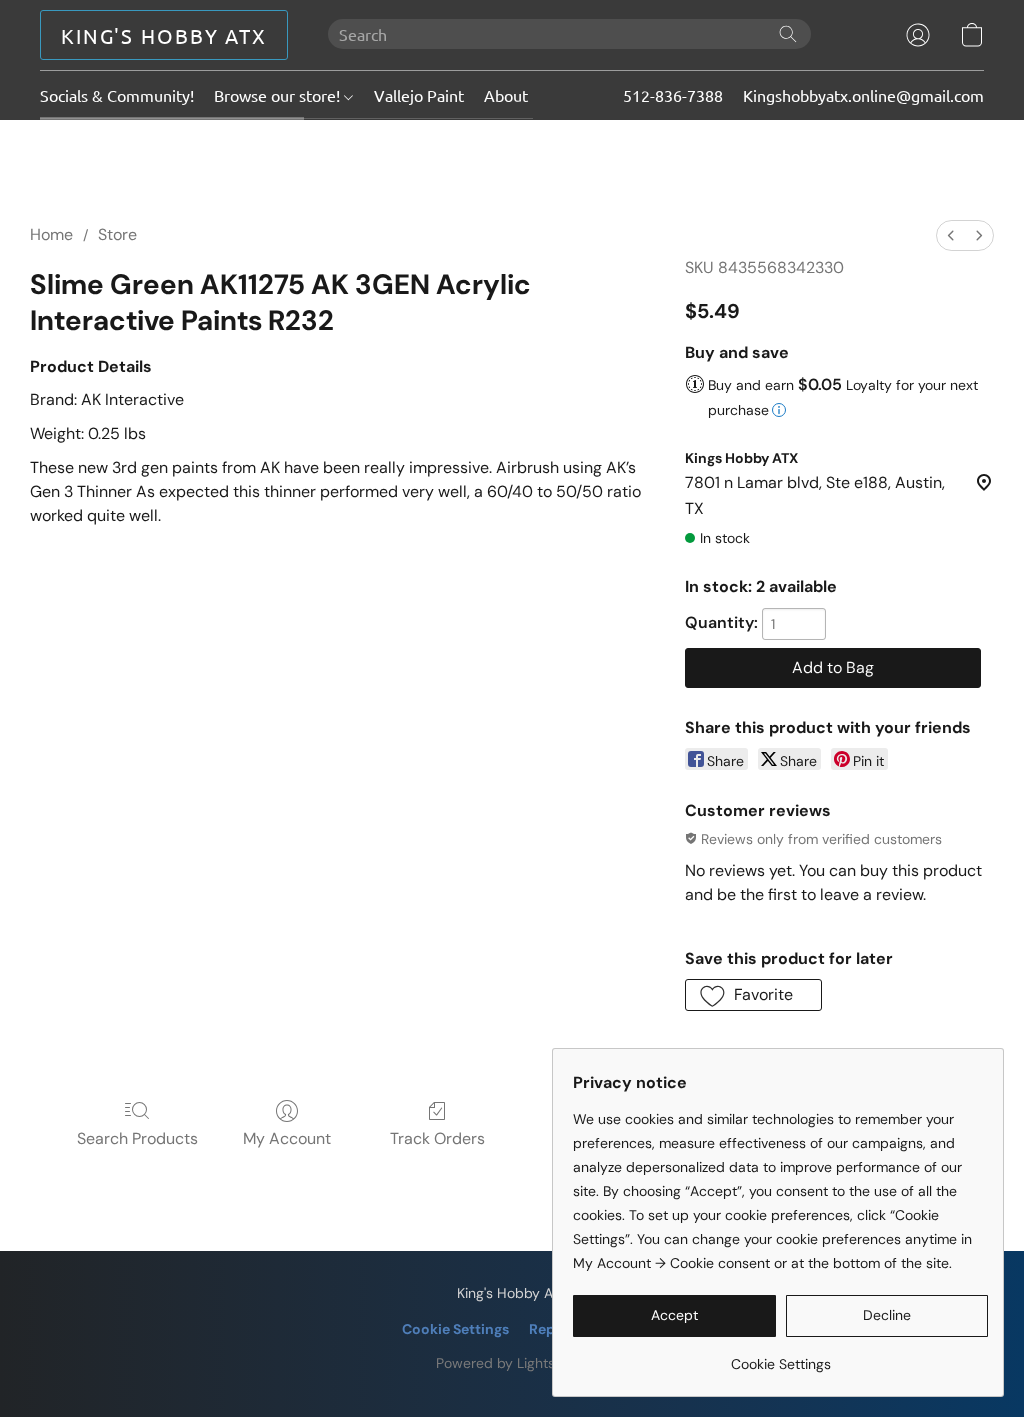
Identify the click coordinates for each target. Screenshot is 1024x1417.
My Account (287, 1138)
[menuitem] (951, 235)
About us (516, 95)
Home (51, 234)
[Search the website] (788, 34)
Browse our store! (279, 95)
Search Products (137, 1138)
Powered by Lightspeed (512, 1363)
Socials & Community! (117, 95)
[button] (164, 35)
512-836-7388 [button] (673, 95)
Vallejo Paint (419, 95)
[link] (780, 1356)
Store (117, 234)
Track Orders (437, 1138)
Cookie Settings (455, 1329)
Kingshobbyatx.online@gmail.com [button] (863, 95)
